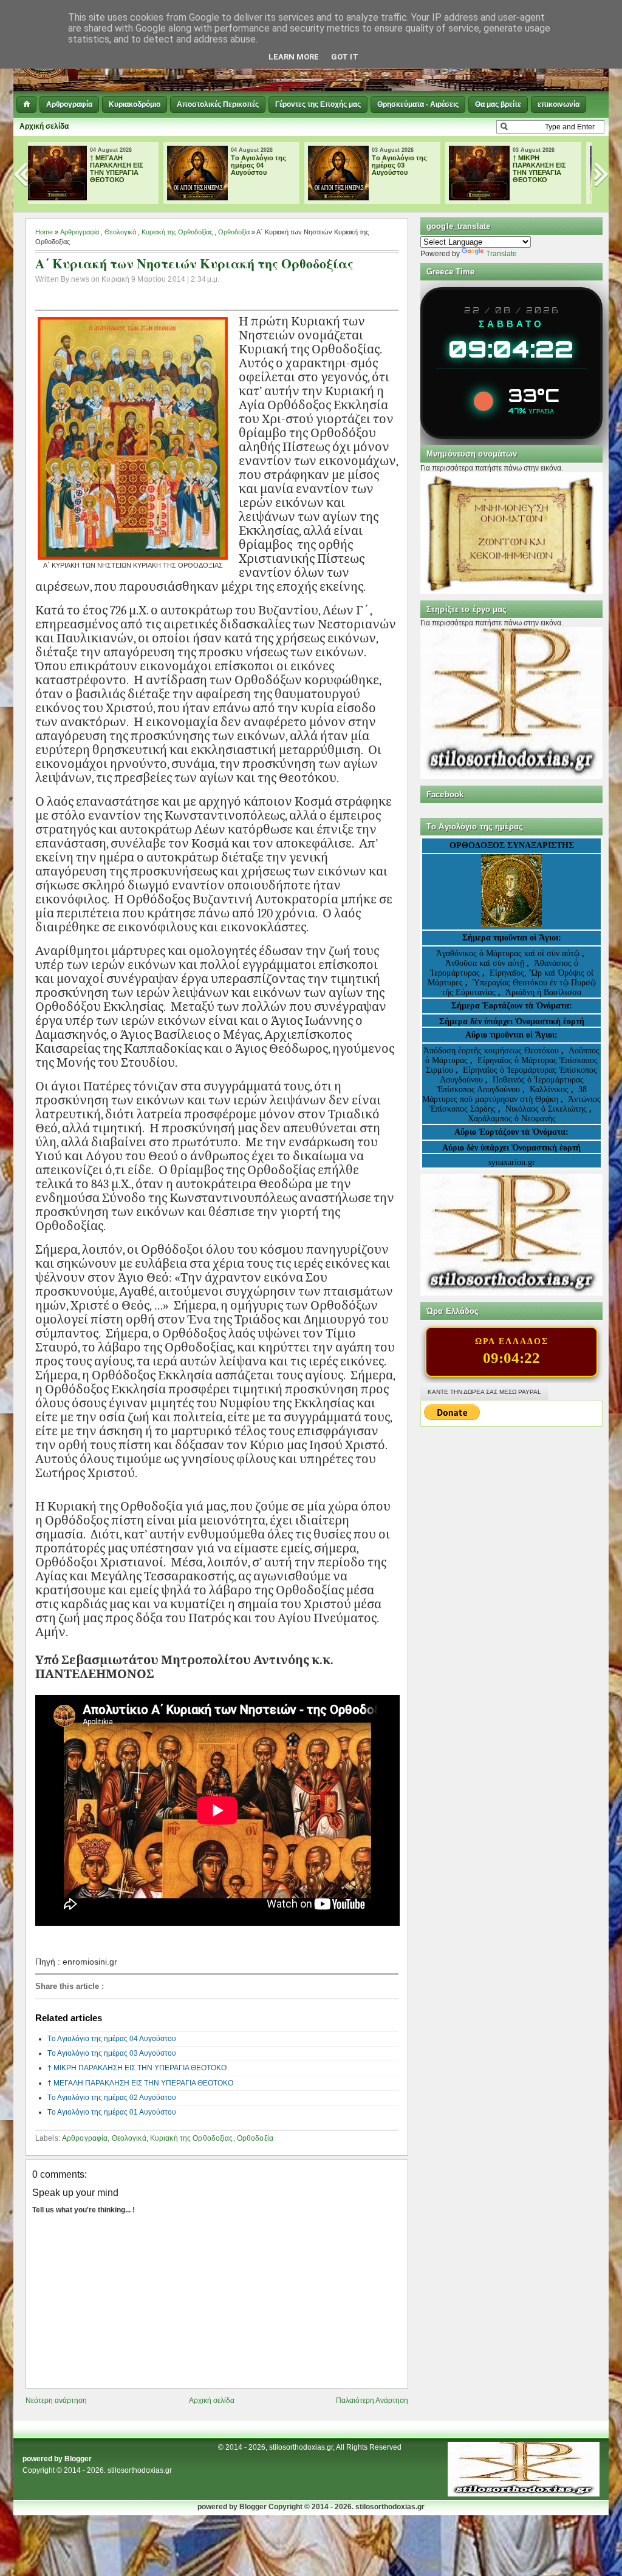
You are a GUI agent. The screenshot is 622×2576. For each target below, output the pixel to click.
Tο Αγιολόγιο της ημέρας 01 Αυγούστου (112, 2112)
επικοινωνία (559, 104)
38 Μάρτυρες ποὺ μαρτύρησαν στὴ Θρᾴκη (504, 1094)
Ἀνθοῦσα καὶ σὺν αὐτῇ (485, 963)
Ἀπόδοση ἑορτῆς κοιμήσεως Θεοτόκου (492, 1051)
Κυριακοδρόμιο (135, 104)
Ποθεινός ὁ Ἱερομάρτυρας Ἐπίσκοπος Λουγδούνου (510, 1085)
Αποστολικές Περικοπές (218, 104)
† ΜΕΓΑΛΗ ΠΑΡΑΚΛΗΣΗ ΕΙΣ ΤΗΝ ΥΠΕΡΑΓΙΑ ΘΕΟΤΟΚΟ (549, 169)
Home (44, 232)
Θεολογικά (120, 232)
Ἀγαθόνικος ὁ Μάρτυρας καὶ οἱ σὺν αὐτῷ (508, 953)
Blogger (78, 2459)
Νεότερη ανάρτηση (56, 2401)
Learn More (294, 57)
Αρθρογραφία (69, 104)
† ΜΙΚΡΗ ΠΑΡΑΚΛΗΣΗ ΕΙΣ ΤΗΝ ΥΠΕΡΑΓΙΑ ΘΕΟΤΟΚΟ (408, 169)
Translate (501, 254)
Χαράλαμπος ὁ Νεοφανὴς (512, 1119)
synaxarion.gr (512, 1162)
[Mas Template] (524, 2494)
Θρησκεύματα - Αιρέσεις (418, 104)
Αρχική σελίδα (44, 126)
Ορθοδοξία (234, 232)
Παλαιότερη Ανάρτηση (372, 2401)
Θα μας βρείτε (498, 104)
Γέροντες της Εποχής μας (318, 104)
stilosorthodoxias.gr (140, 2470)
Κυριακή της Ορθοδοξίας (177, 232)
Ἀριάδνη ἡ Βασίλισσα (543, 992)
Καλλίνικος (550, 1089)
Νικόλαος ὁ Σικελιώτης (546, 1109)
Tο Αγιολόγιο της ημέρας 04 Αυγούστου (127, 165)
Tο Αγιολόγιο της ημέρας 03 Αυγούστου (268, 165)
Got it (345, 57)
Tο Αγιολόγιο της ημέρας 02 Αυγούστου (112, 2098)
